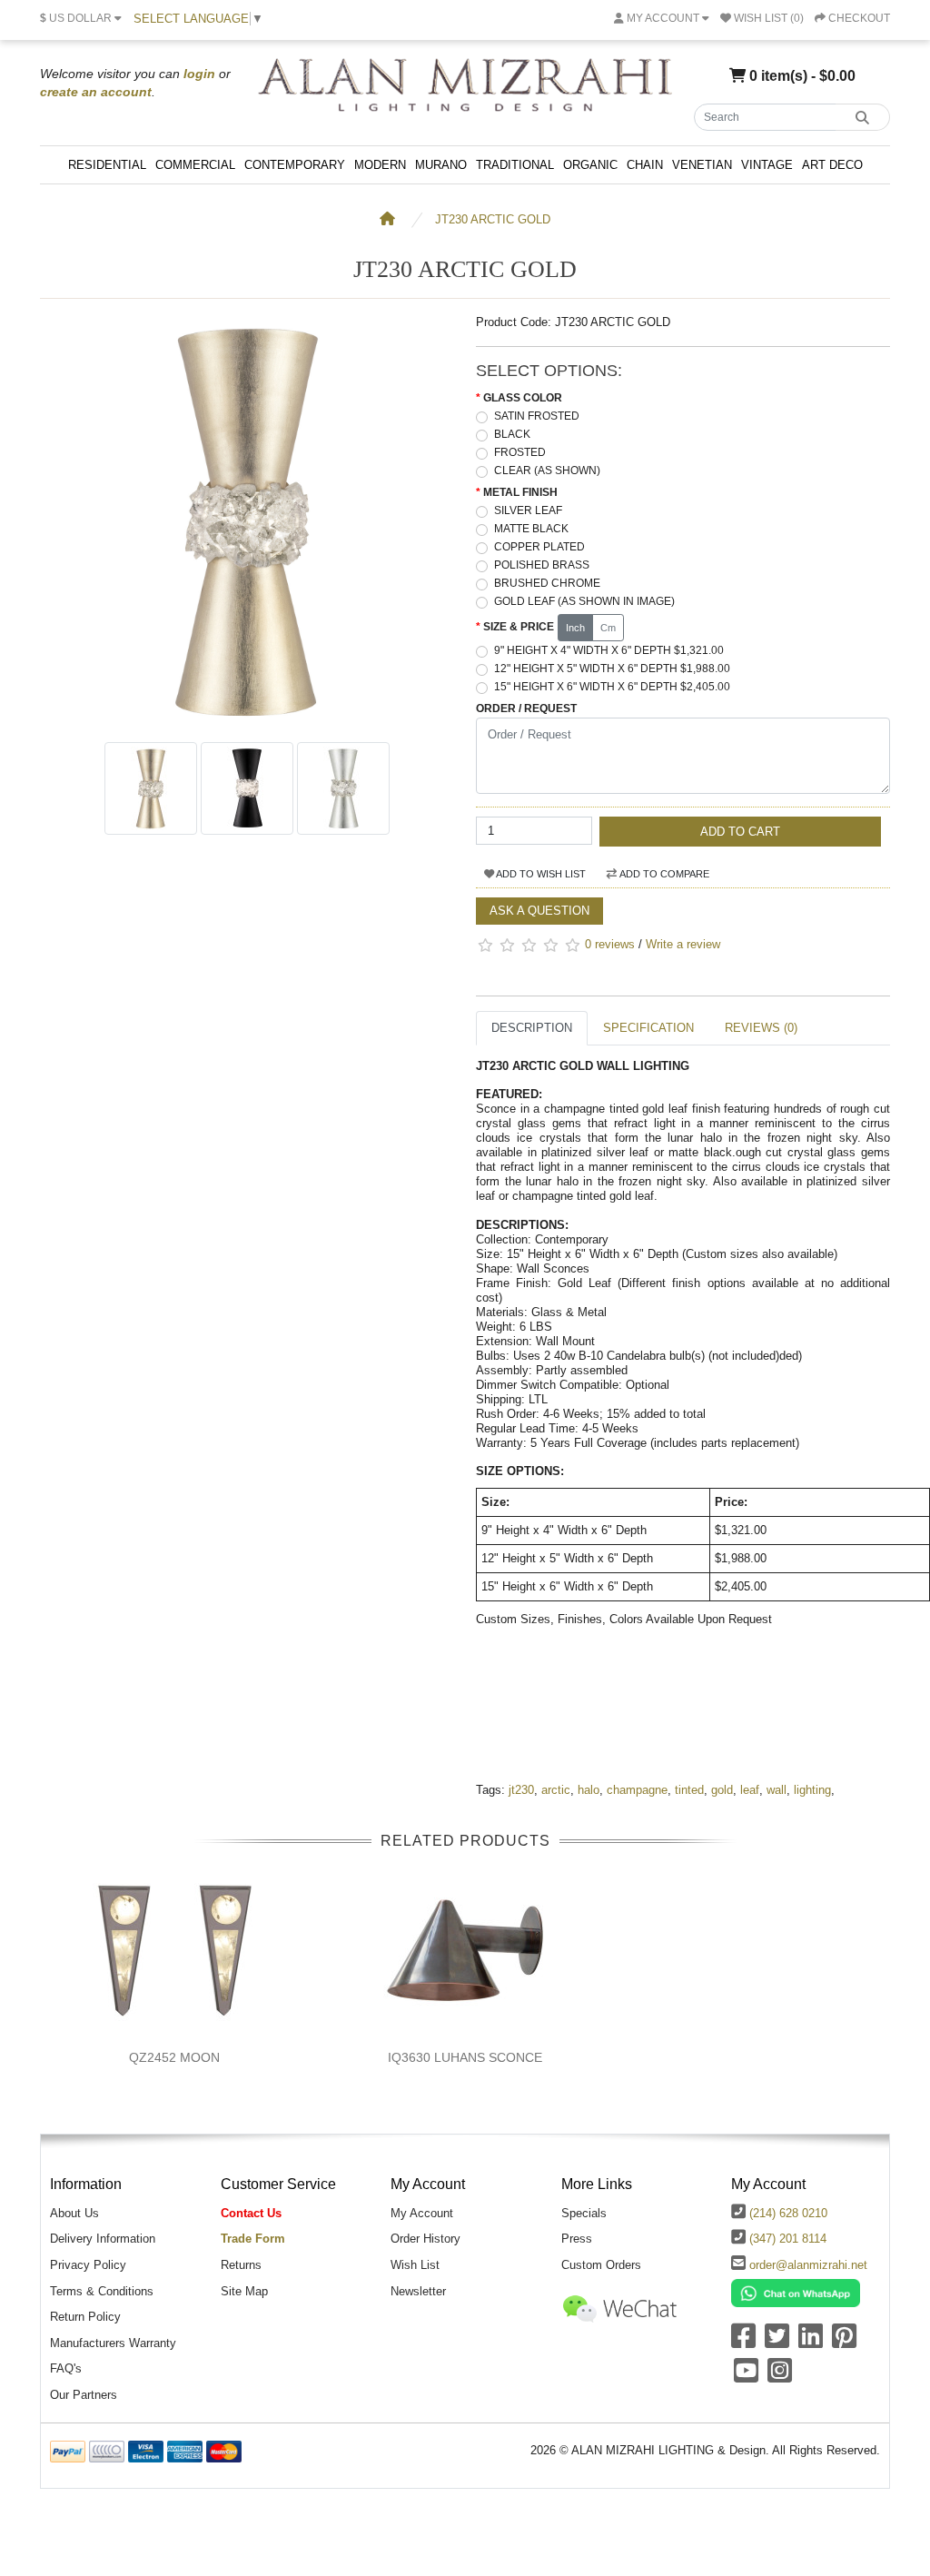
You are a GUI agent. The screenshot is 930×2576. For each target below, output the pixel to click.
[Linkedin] (811, 2342)
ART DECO (832, 165)
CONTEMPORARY (295, 165)
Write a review (683, 944)
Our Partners (84, 2395)
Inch (575, 628)
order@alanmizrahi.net (808, 2265)
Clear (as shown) (547, 471)
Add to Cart (740, 832)
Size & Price (519, 627)
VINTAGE (767, 165)
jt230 (521, 1790)
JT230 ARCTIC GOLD (493, 219)
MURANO (441, 165)
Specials (584, 2213)
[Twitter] (777, 2342)
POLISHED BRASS (542, 565)
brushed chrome (547, 583)
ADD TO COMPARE (663, 874)
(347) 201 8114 (788, 2239)
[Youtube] (746, 2377)
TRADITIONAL (515, 165)
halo (589, 1790)
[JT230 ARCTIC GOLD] (247, 723)
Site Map (244, 2291)
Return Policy (85, 2317)
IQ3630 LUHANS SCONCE (465, 2057)
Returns (241, 2265)
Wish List (415, 2265)
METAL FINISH (520, 492)
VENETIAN (702, 165)
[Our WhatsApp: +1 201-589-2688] (796, 2292)
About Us (74, 2213)
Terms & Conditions (102, 2291)
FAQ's (66, 2368)
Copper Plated (539, 547)
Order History (425, 2239)
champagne (637, 1790)
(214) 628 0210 (788, 2213)
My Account (422, 2213)
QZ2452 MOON (174, 2057)
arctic (556, 1790)
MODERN (380, 165)
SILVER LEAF (528, 510)
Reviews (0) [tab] (761, 1028)
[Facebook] (743, 2342)
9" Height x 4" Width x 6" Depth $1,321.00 (609, 650)
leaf (750, 1790)
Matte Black (531, 529)
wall (777, 1790)
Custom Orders (601, 2265)
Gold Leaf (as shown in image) (584, 601)
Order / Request (526, 708)
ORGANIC (590, 165)
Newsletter (418, 2291)
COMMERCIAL (195, 165)
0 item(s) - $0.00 (801, 75)
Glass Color (523, 398)
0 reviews (610, 944)
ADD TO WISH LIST (540, 874)
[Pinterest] (844, 2342)
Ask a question (539, 911)
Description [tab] (532, 1028)
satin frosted (537, 416)
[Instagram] (780, 2377)
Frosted (520, 452)
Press (577, 2239)
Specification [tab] (648, 1028)
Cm (608, 628)
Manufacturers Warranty (113, 2343)
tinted (689, 1790)
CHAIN (645, 165)
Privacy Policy (88, 2265)
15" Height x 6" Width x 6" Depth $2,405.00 (612, 687)
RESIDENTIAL (107, 165)
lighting (812, 1790)
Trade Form (253, 2239)
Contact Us (251, 2213)
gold (722, 1790)
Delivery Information (103, 2239)
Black (512, 434)
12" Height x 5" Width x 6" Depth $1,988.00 (612, 669)
